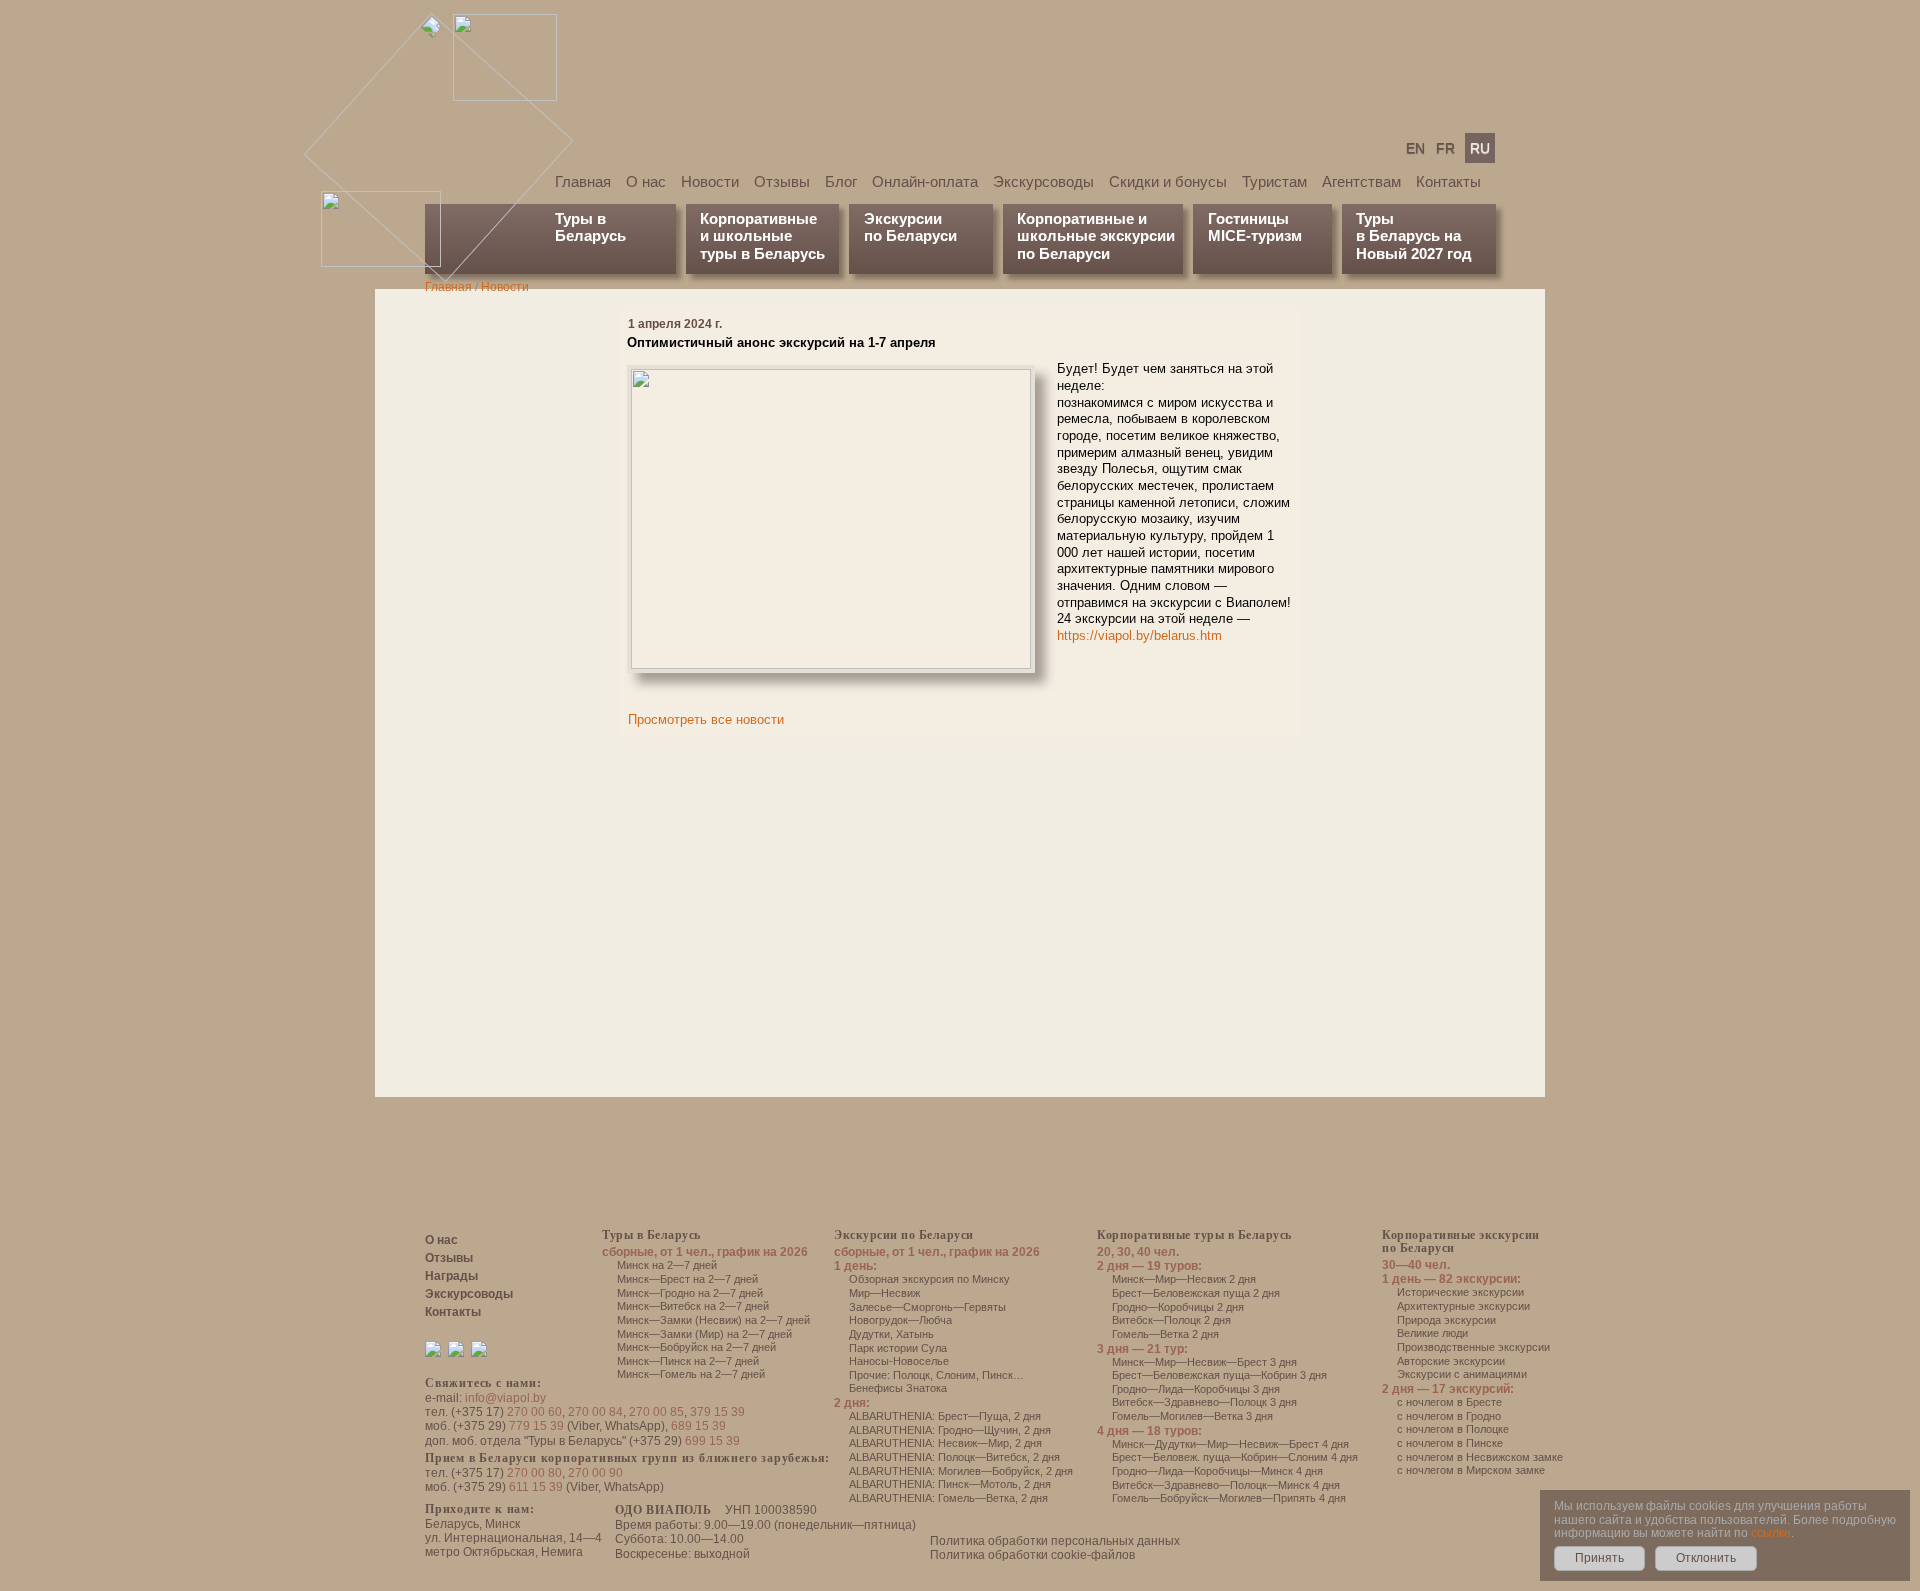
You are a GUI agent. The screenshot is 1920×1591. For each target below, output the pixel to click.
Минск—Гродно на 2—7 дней (690, 1293)
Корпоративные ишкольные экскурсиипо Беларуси (1096, 236)
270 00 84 (595, 1412)
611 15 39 (536, 1487)
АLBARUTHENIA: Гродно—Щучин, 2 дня (950, 1430)
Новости (710, 181)
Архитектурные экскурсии (1463, 1306)
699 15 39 (712, 1441)
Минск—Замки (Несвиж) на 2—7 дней (713, 1320)
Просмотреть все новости (706, 719)
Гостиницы (1248, 218)
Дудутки (869, 1334)
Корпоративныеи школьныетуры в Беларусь (762, 236)
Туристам (1274, 181)
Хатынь (915, 1334)
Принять (1599, 1558)
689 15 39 (698, 1426)
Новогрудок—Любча (900, 1320)
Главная (583, 181)
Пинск (997, 1375)
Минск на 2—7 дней (667, 1265)
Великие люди (1432, 1333)
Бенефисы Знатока (898, 1388)
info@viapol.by (505, 1398)
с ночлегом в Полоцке (1453, 1429)
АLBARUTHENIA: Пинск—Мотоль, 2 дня (950, 1484)
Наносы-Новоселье (899, 1361)
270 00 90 (595, 1473)
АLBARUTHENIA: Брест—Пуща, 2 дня (945, 1416)
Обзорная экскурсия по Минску (929, 1279)
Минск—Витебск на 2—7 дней (693, 1306)
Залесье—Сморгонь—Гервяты (927, 1307)
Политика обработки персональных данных (1055, 1541)
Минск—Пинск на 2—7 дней (688, 1361)
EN (1415, 148)
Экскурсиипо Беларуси (910, 227)
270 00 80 (534, 1473)
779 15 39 (536, 1426)
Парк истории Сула (898, 1348)
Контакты (1448, 181)
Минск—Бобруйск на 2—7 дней (696, 1347)
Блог (841, 181)
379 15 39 (717, 1412)
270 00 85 (656, 1412)
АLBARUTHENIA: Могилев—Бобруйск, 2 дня (961, 1471)
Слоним (956, 1375)
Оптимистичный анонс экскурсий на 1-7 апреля (781, 342)
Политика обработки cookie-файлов (1032, 1555)
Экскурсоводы (1043, 181)
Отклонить (1706, 1558)
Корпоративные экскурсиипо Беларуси (1461, 1241)
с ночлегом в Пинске (1450, 1443)
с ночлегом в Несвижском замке (1480, 1457)
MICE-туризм (1255, 235)
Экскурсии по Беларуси (904, 1235)
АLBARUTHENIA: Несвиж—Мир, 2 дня (945, 1443)
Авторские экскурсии (1451, 1361)
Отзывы (782, 181)
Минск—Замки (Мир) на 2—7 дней (704, 1334)
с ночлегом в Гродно (1449, 1416)
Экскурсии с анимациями (1462, 1374)
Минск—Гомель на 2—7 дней (691, 1374)
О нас (646, 181)
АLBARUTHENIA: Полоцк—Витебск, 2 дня (954, 1457)
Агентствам (1361, 181)
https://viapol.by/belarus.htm (1139, 635)
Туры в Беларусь (590, 227)
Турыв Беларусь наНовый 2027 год (1414, 236)
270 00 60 (534, 1412)
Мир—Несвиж (884, 1293)
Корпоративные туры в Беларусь (1194, 1235)
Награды (451, 1276)
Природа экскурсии (1446, 1320)
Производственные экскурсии (1473, 1347)
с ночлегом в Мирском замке (1471, 1470)
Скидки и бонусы (1168, 181)
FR (1445, 148)
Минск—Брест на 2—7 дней (687, 1279)
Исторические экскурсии (1460, 1292)
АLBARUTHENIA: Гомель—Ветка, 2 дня (948, 1498)
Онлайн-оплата (925, 181)
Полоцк (911, 1375)
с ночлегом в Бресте (1449, 1402)
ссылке (1771, 1533)
